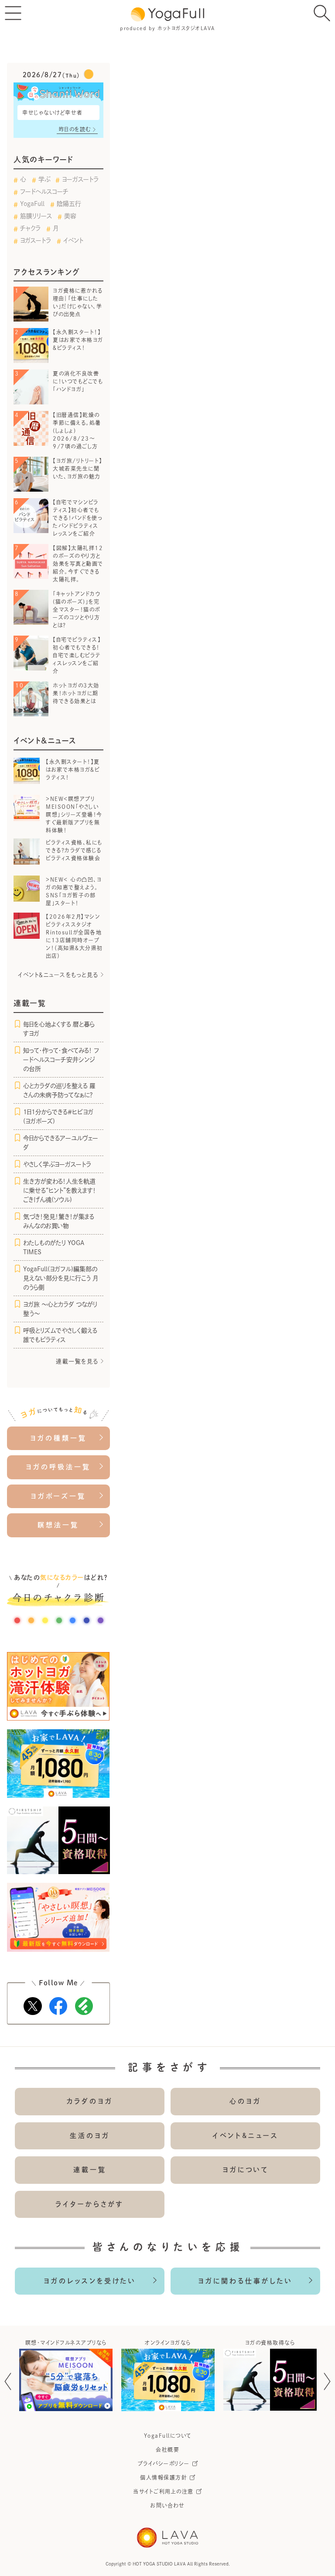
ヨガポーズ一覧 (58, 1496)
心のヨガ (245, 2101)
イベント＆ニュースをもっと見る (58, 975)
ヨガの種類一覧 (58, 1438)
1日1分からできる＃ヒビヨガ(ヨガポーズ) (58, 1117)
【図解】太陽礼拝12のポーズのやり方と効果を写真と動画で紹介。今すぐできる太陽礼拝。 (78, 564)
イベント (73, 240)
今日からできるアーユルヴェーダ (61, 1143)
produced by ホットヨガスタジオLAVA (167, 28)
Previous (8, 2381)
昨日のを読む (75, 129)
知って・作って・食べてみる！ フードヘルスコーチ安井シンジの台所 (61, 1060)
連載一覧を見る (77, 1361)
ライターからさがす (90, 2204)
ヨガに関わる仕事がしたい (245, 2281)
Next (327, 2381)
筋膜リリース (36, 216)
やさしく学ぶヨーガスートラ (57, 1164)
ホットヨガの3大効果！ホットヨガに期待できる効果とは (76, 693)
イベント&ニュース (246, 2136)
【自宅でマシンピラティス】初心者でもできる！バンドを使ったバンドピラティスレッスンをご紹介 (77, 518)
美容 (70, 216)
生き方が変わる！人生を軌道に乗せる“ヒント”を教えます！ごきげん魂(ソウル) (60, 1191)
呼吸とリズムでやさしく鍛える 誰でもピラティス (60, 1335)
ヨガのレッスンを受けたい (90, 2281)
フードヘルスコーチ (44, 192)
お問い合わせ (167, 2505)
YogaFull (32, 204)
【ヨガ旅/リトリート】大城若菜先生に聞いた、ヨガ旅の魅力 (78, 469)
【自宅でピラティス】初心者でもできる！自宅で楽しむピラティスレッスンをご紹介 (77, 655)
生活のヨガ (90, 2136)
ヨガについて (246, 2170)
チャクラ (30, 228)
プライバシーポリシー (164, 2463)
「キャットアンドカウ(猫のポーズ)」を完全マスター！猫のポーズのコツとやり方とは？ (77, 609)
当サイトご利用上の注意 (164, 2491)
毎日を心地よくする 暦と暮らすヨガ (59, 1029)
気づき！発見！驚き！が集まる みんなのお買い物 (59, 1221)
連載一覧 (90, 2170)
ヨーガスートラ (80, 179)
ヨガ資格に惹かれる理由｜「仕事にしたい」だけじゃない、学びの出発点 (78, 302)
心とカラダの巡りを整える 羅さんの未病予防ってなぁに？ (59, 1090)
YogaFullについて (168, 2436)
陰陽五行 (69, 204)
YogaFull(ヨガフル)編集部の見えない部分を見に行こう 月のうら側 (60, 1278)
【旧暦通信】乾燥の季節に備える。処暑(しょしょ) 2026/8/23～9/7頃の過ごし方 (77, 431)
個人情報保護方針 (164, 2477)
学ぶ (44, 179)
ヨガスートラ (36, 240)
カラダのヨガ (90, 2101)
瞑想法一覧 (58, 1525)
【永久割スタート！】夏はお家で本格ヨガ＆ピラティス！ (78, 340)
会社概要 (167, 2449)
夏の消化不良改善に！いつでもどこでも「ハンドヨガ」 (78, 381)
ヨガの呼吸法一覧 (58, 1467)
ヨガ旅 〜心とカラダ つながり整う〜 (60, 1309)
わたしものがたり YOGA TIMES (54, 1247)
